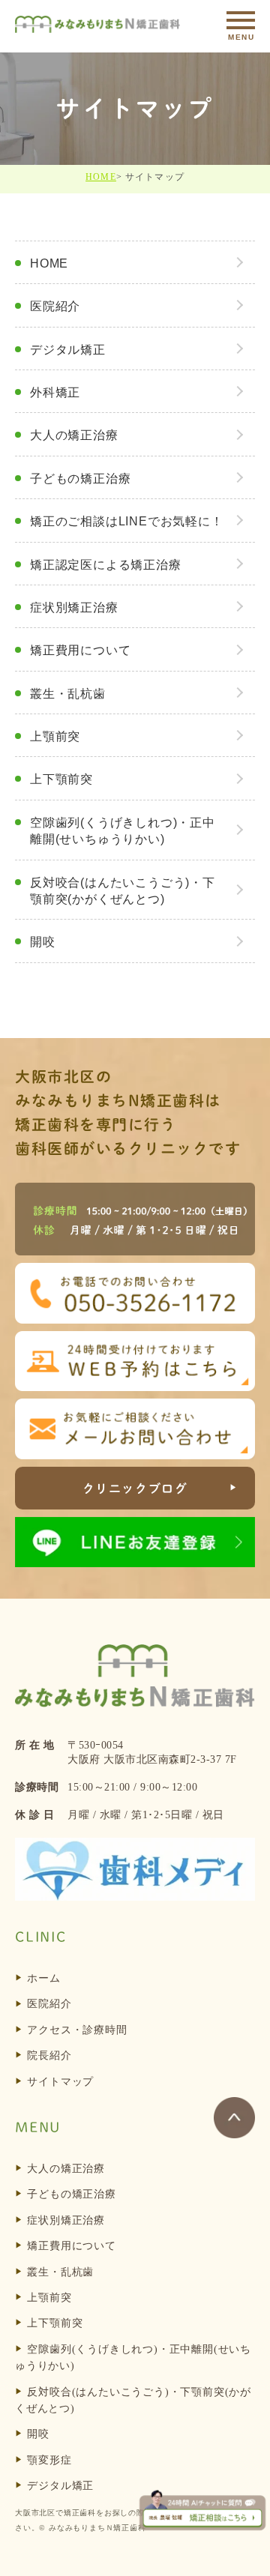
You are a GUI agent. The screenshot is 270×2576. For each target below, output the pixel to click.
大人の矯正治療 (74, 435)
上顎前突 (55, 736)
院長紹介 (49, 2055)
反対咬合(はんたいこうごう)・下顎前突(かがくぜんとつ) (123, 891)
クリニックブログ (135, 1488)
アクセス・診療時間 (77, 2030)
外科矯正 (55, 392)
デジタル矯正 (68, 350)
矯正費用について (80, 650)
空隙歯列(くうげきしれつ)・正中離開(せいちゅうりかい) (123, 831)
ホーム (43, 1978)
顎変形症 (49, 2460)
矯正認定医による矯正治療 (106, 565)
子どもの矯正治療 (80, 479)
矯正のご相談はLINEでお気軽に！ (127, 521)
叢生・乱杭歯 (68, 694)
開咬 (43, 942)
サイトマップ (60, 2082)
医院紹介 (55, 306)
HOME (101, 177)
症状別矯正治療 (74, 607)
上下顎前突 (61, 779)
